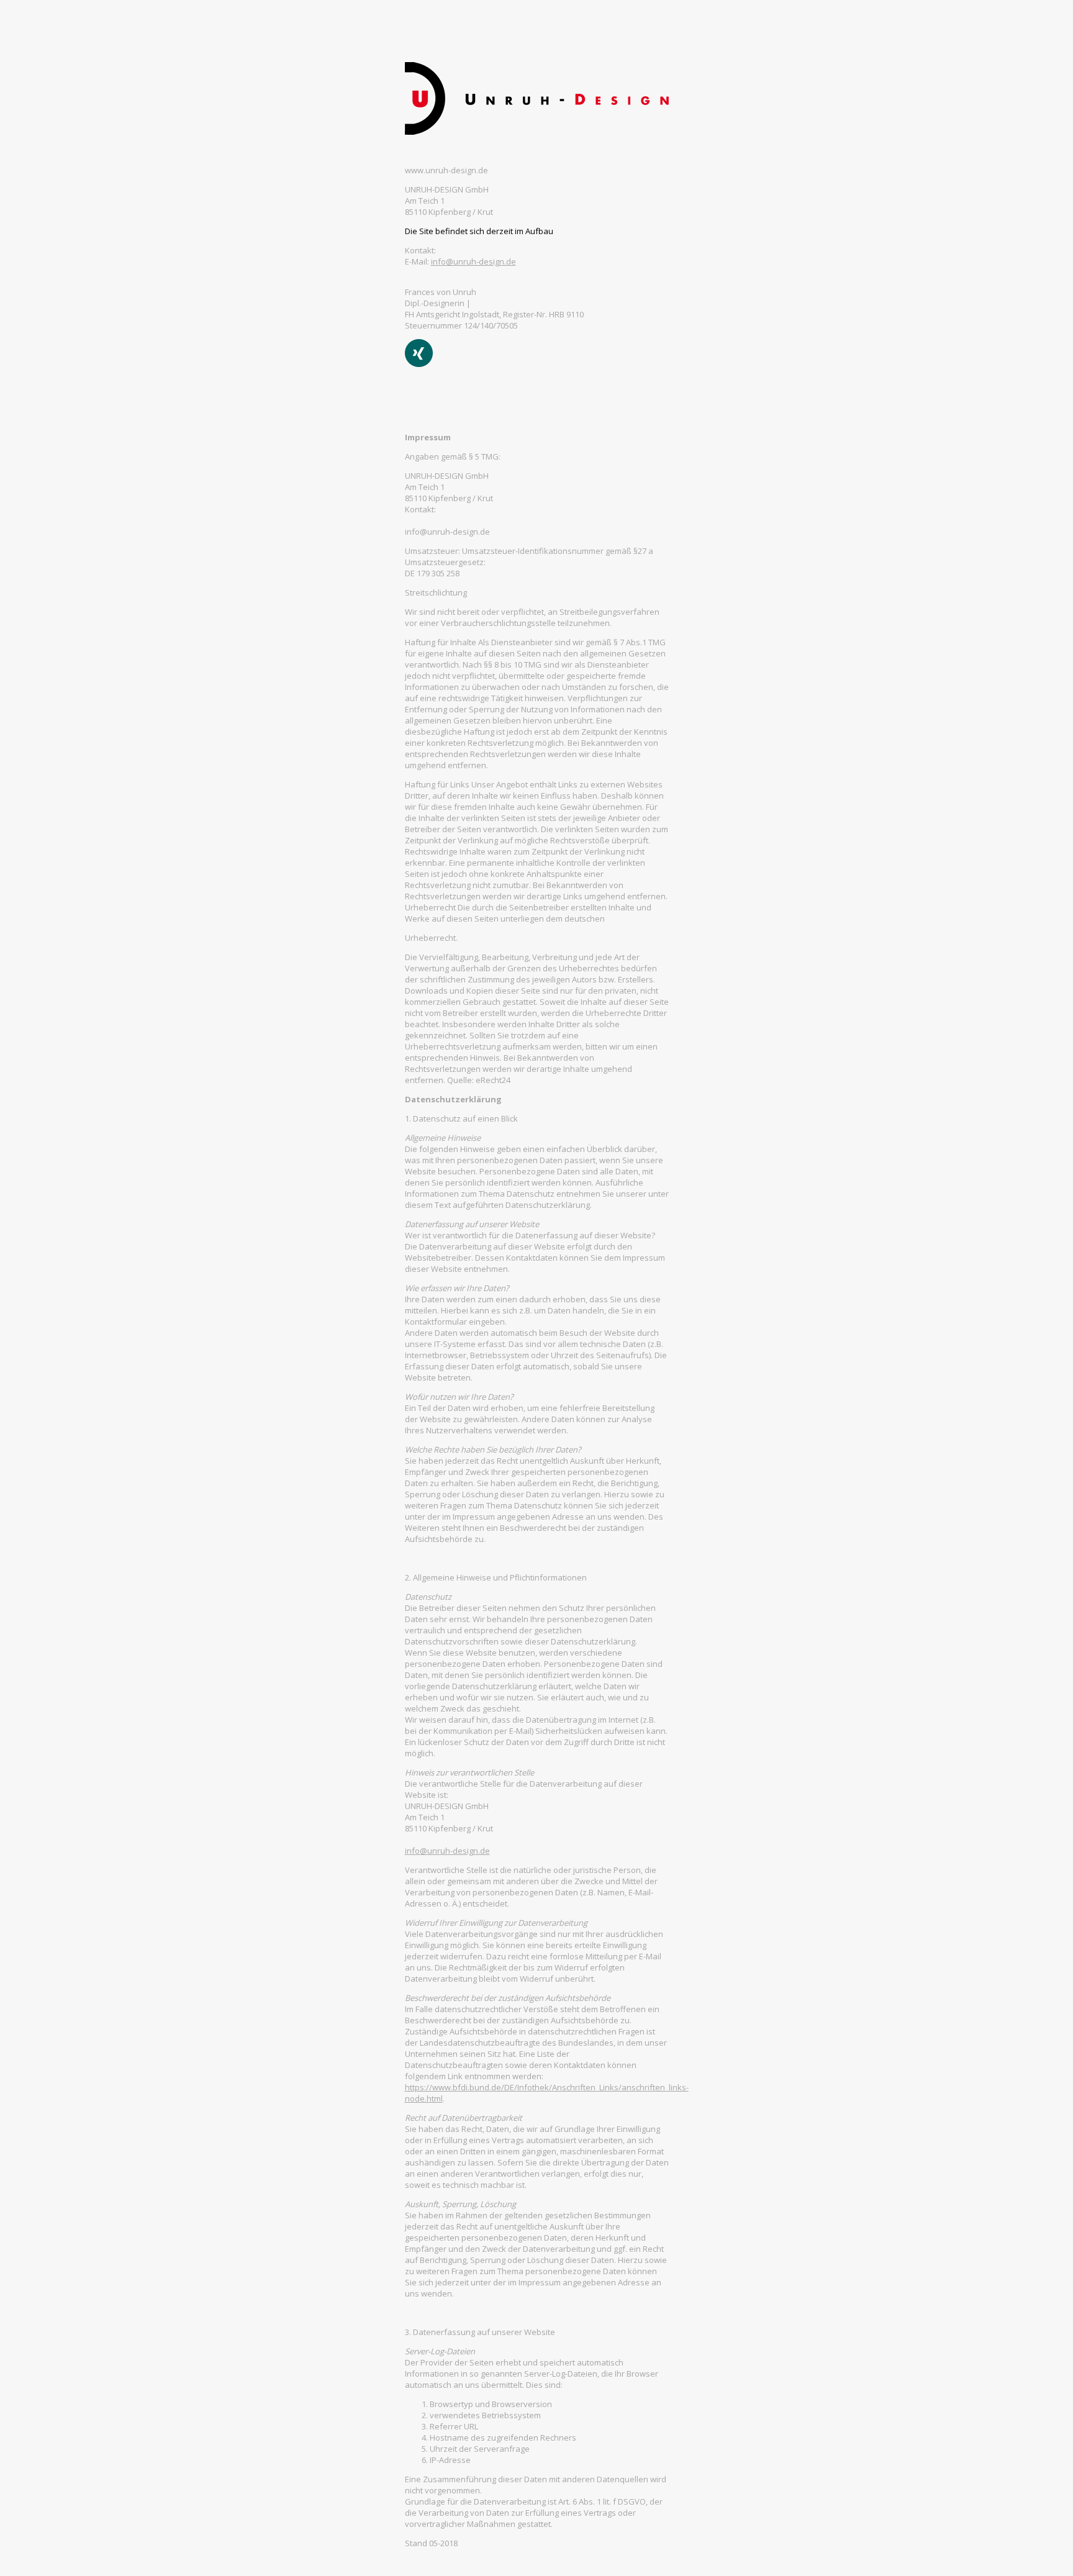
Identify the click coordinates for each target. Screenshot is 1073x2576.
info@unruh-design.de (473, 261)
